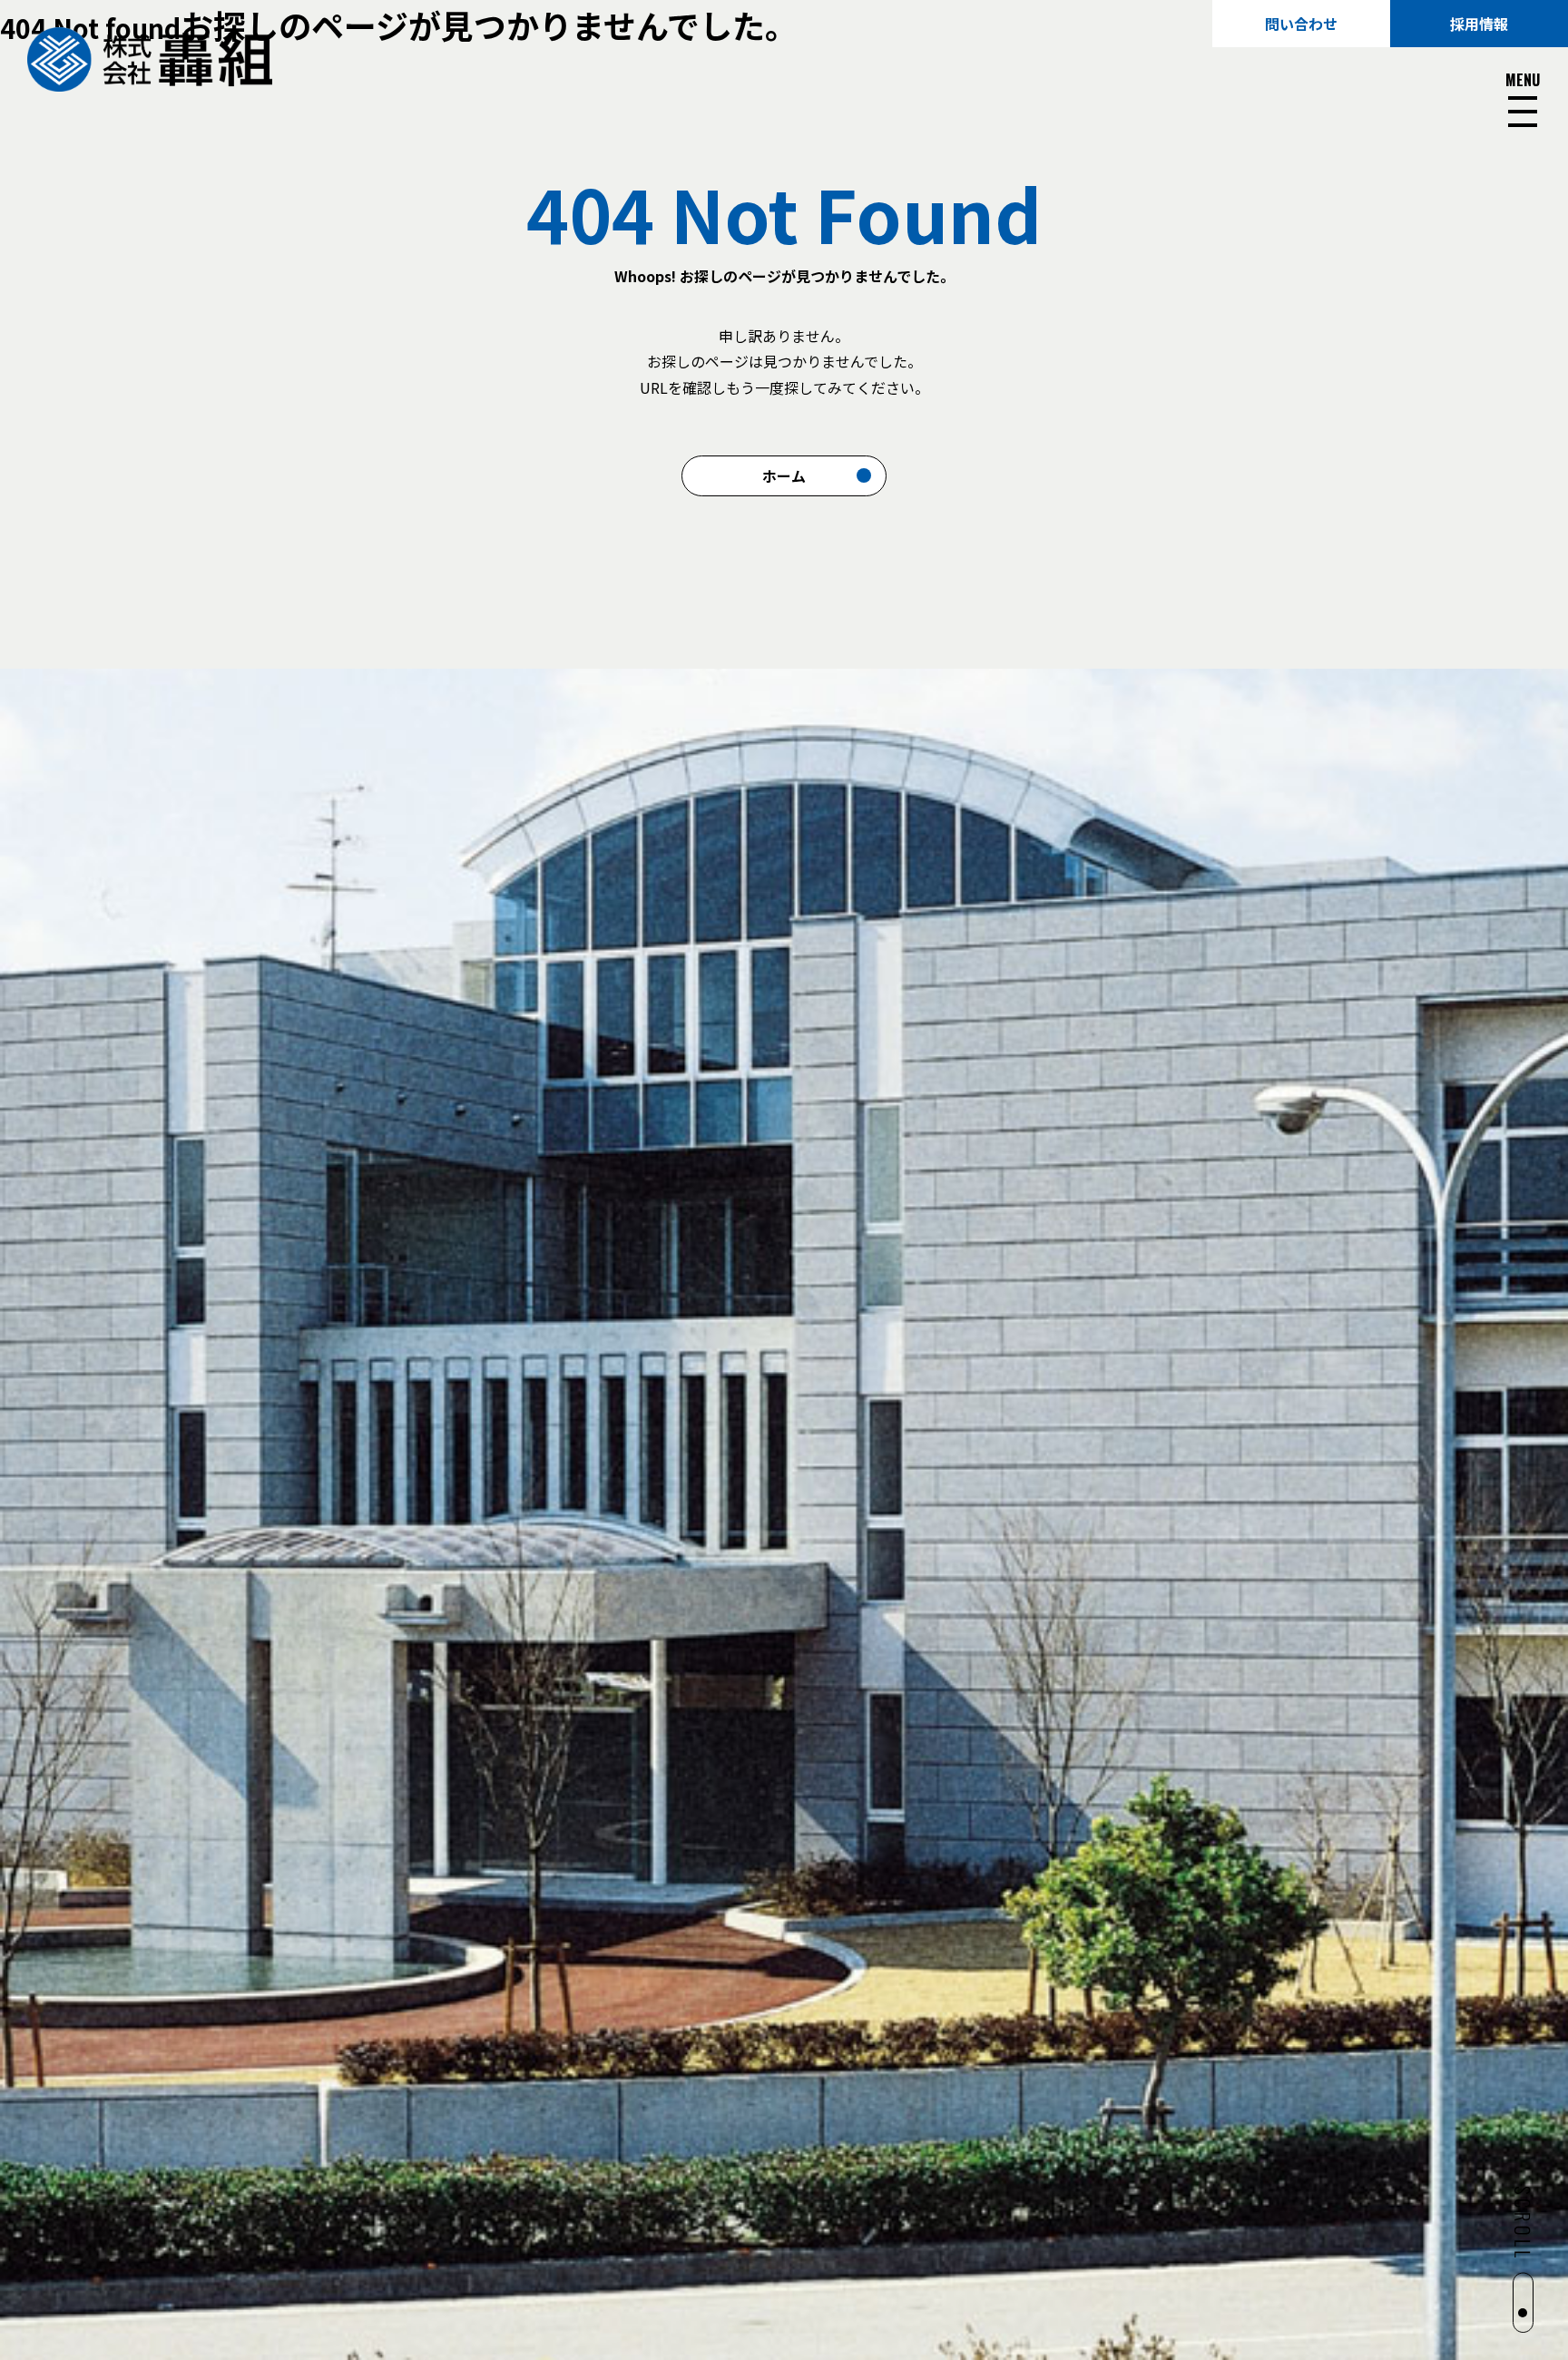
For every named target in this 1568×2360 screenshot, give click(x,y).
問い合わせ (1301, 24)
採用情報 (1479, 24)
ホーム (784, 475)
